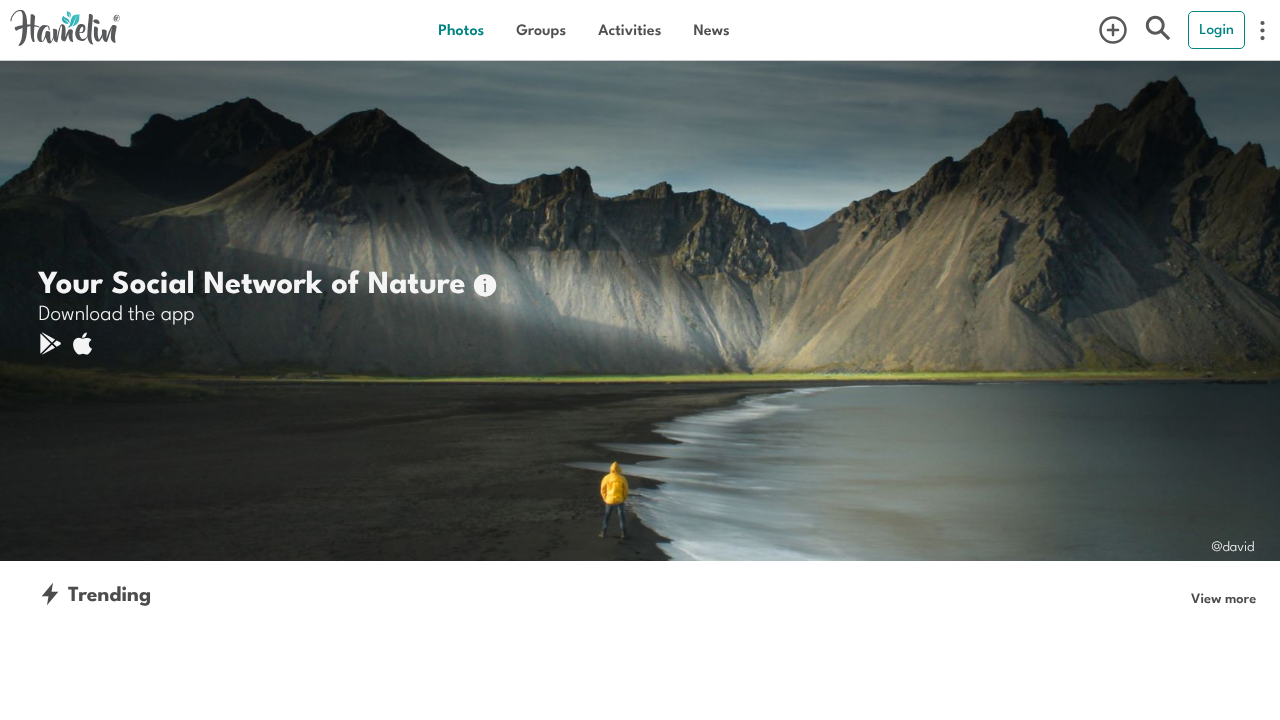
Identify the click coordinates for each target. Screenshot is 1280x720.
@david (1232, 545)
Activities (629, 29)
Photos (461, 29)
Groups (541, 29)
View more (1223, 598)
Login (1216, 29)
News (711, 29)
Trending (106, 593)
